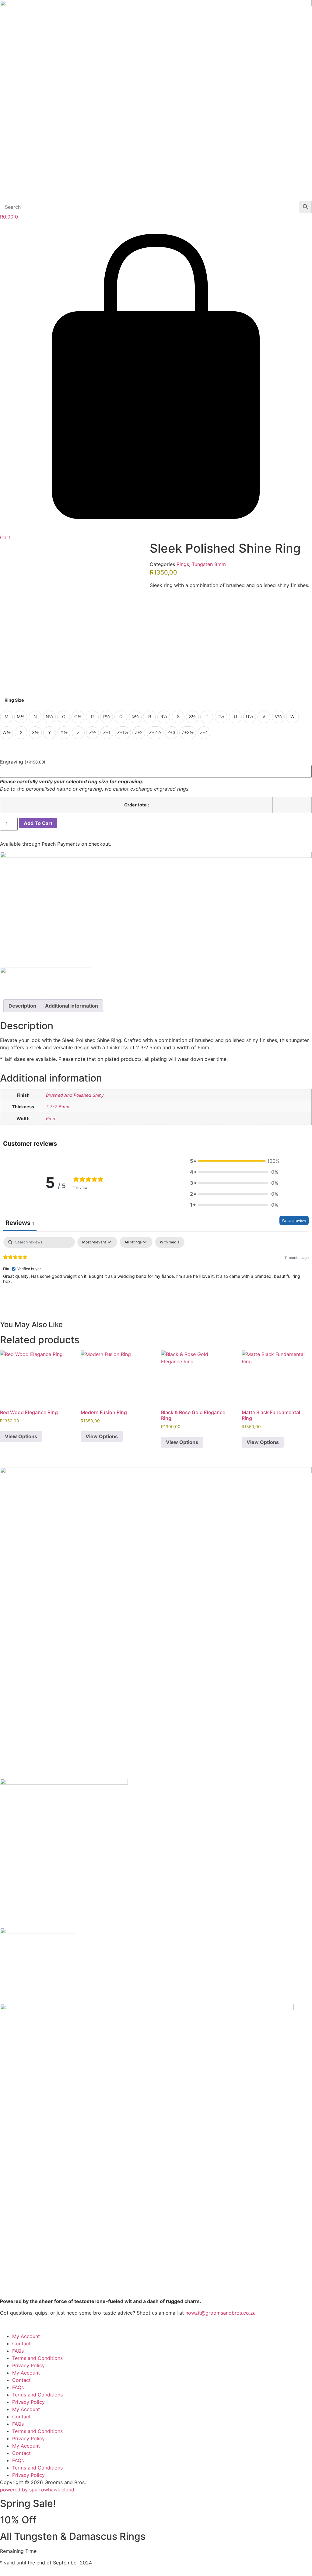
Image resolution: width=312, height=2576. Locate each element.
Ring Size (14, 700)
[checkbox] (170, 1242)
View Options (21, 1436)
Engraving (23, 762)
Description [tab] (22, 1006)
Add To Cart (38, 823)
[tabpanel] (156, 1276)
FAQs (18, 2351)
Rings (183, 564)
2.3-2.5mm (58, 1107)
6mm (51, 1118)
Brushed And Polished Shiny (75, 1095)
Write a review (294, 1220)
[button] (234, 1161)
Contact (21, 2344)
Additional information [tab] (72, 1006)
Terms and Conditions (37, 2358)
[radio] (6, 717)
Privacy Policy (28, 2365)
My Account (26, 2336)
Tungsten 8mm (209, 564)
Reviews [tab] (20, 1223)
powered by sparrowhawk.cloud (37, 2490)
